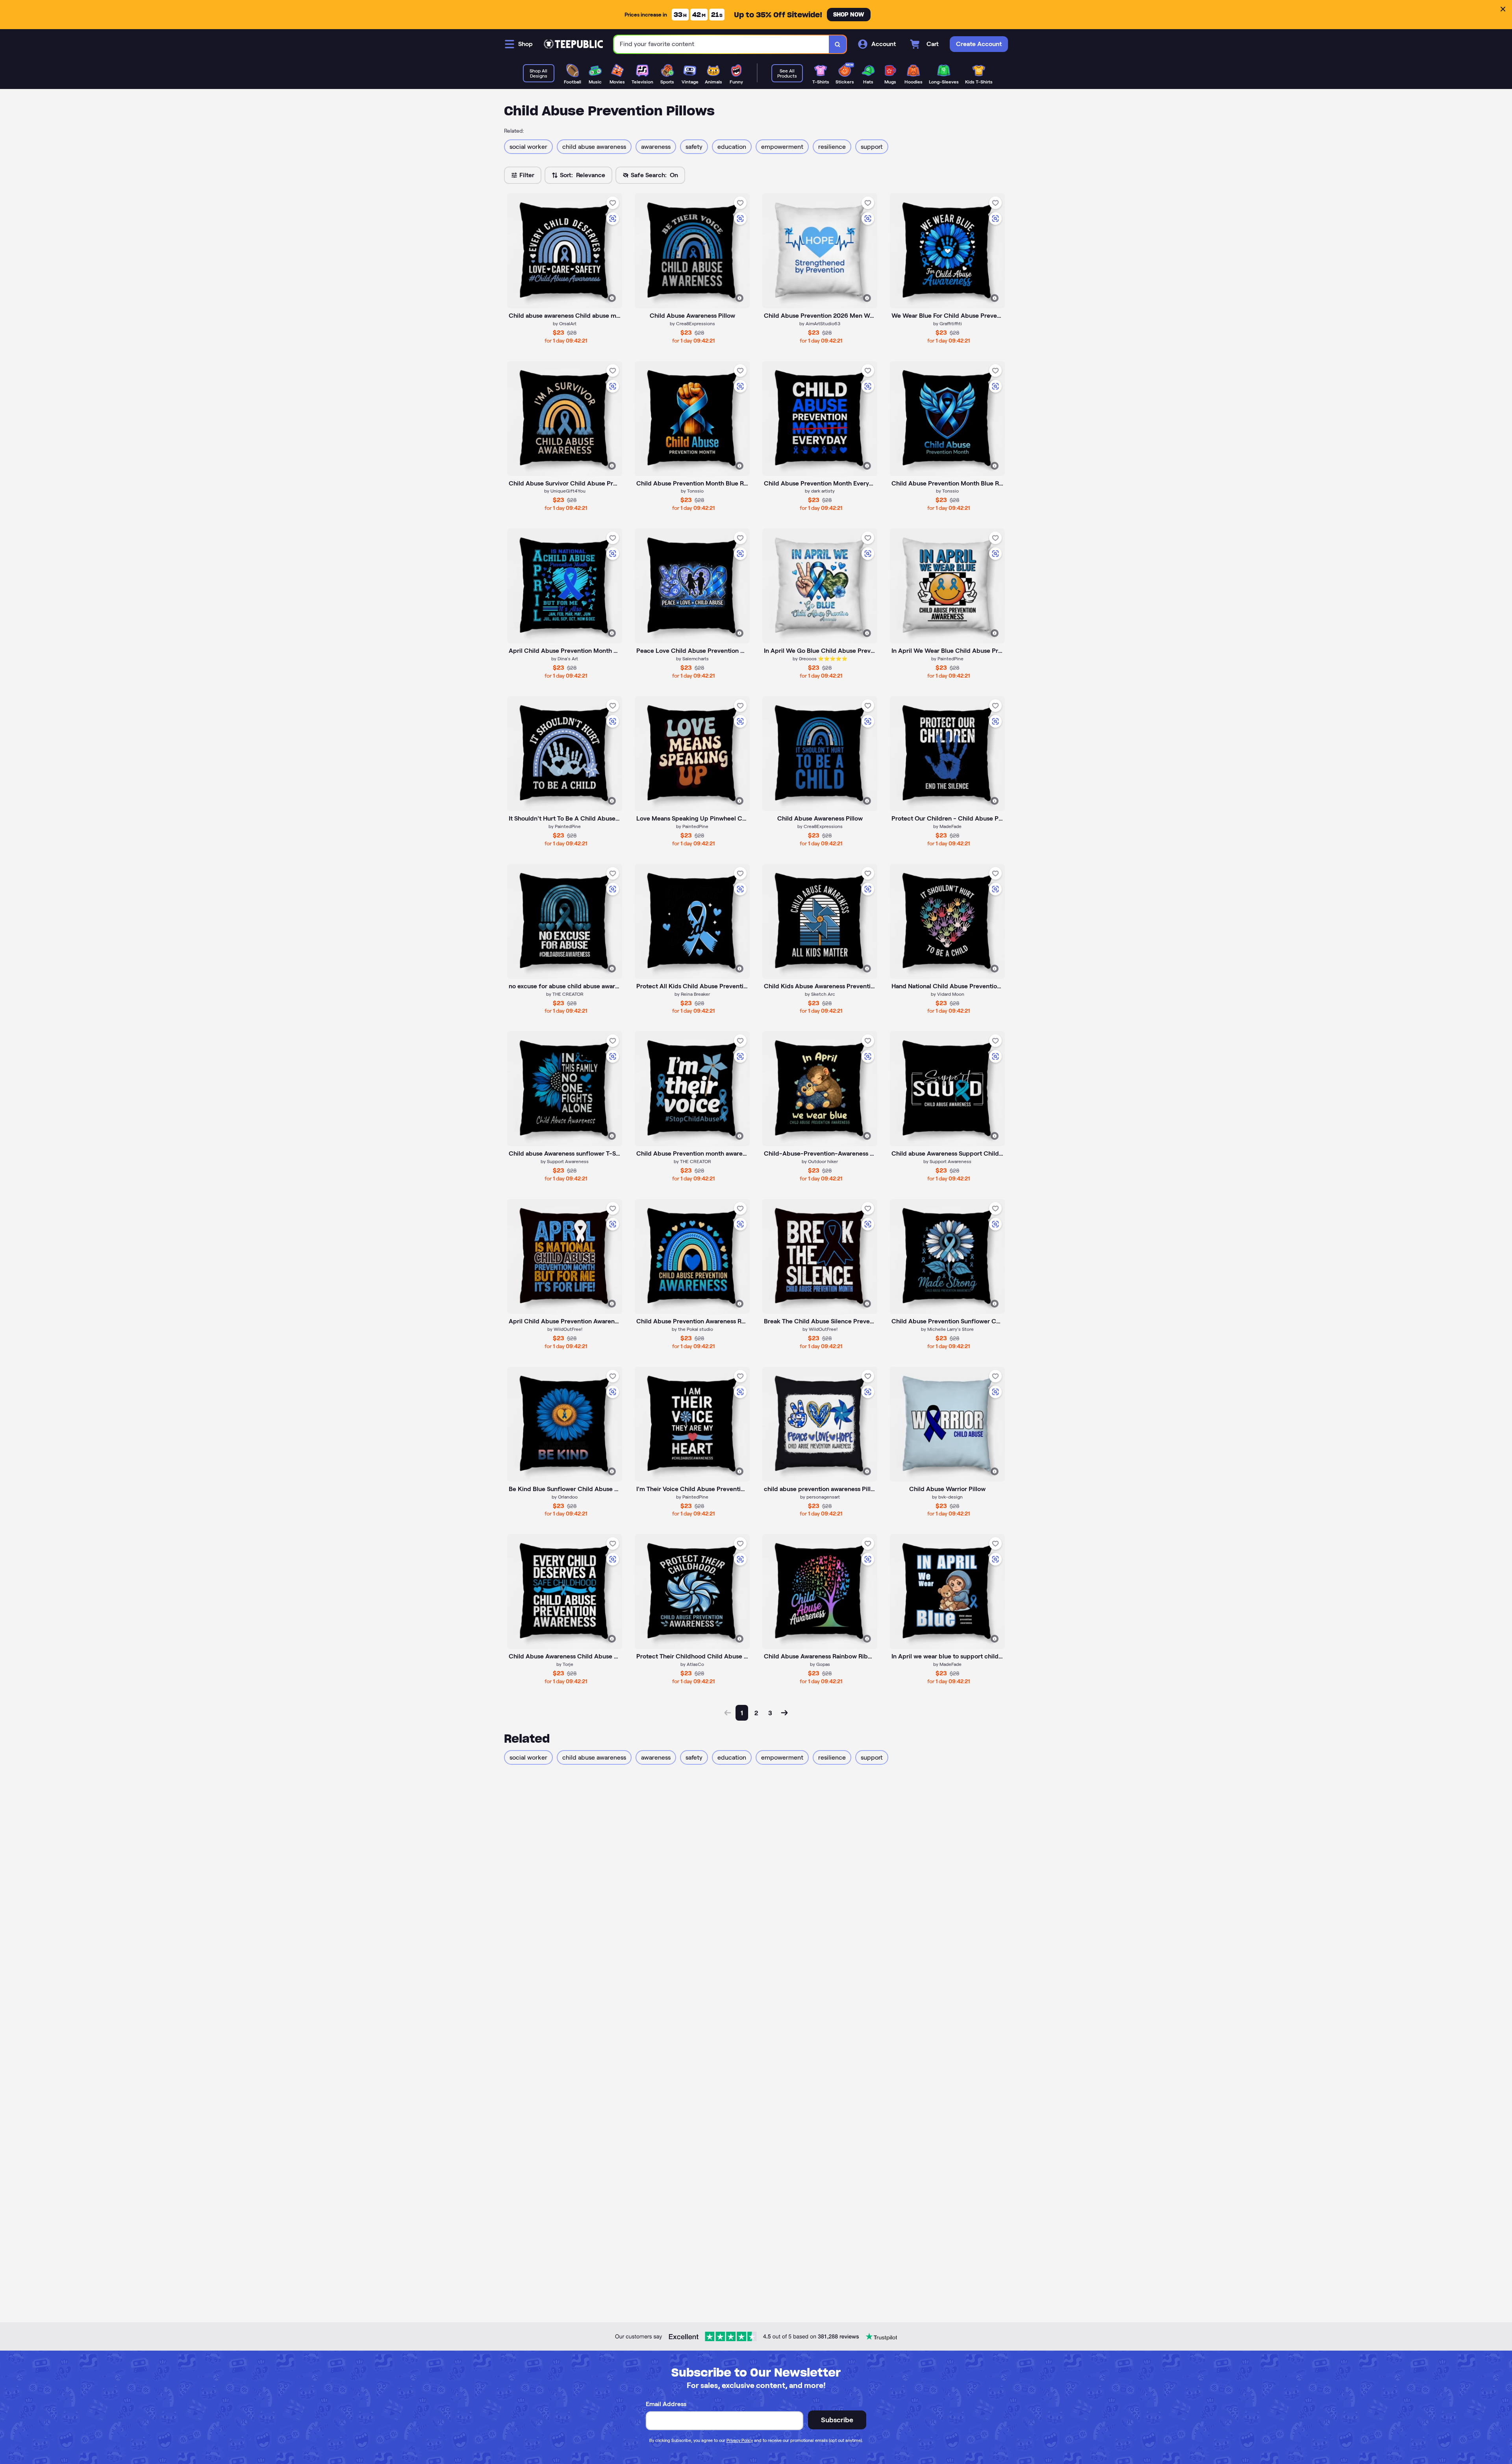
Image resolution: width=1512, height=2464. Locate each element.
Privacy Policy (740, 2440)
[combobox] (722, 44)
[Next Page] (784, 1713)
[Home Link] (573, 44)
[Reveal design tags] (612, 298)
